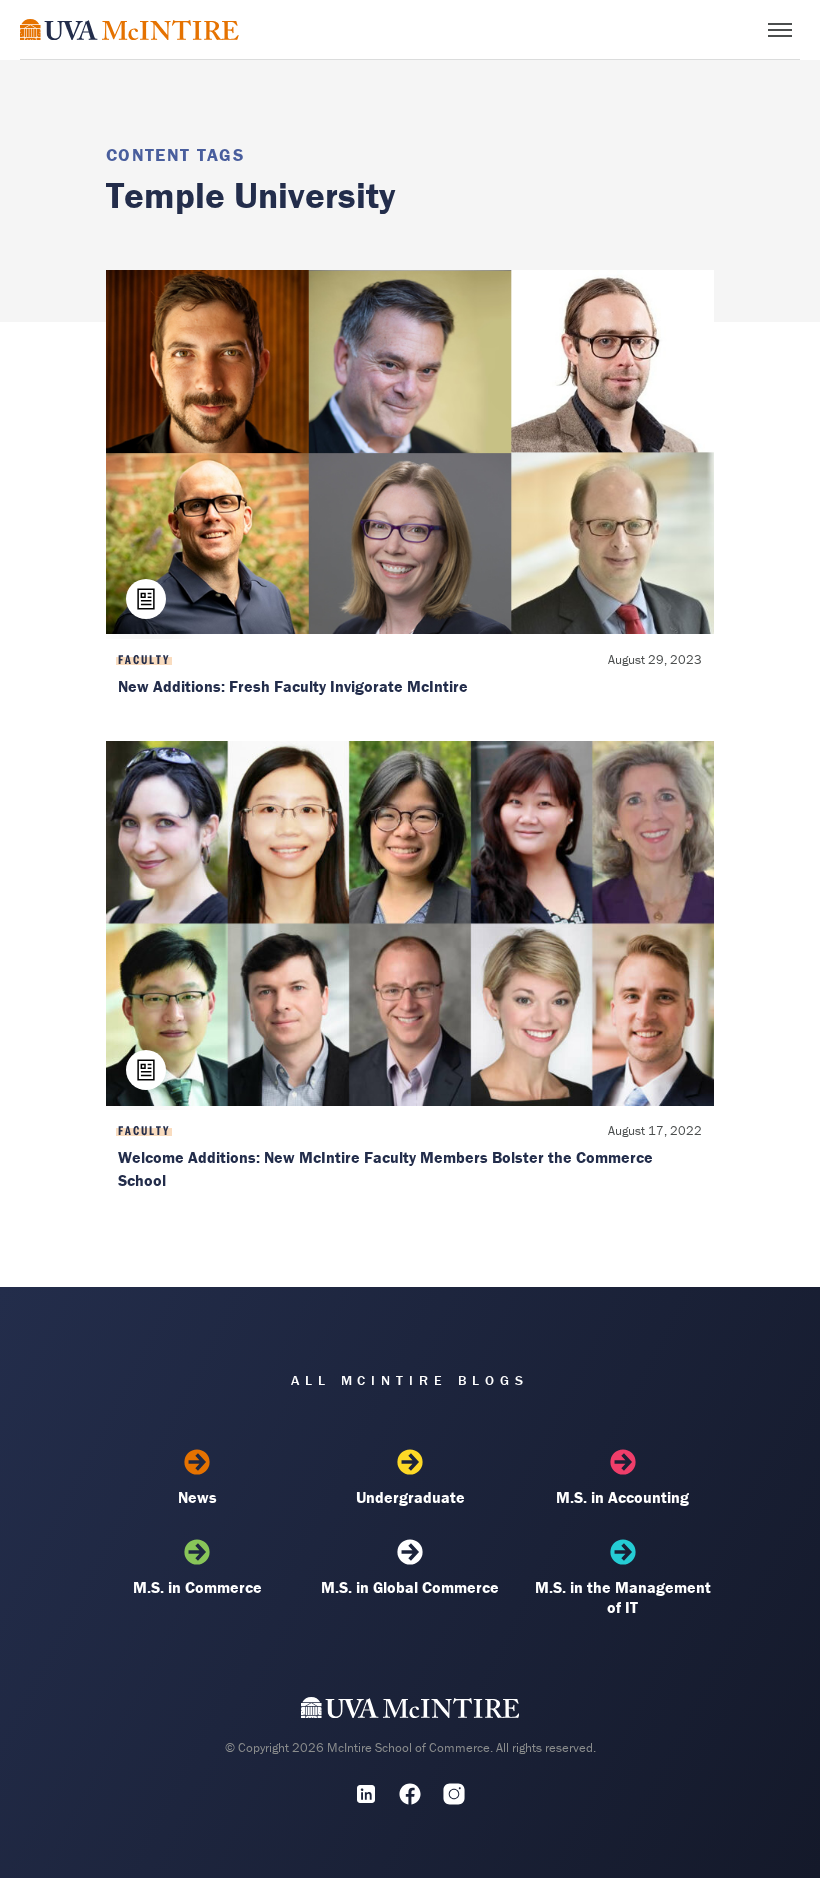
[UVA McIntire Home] (410, 1712)
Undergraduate (410, 1497)
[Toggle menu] (780, 30)
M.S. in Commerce (197, 1587)
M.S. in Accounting (622, 1497)
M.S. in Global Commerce (410, 1587)
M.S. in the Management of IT (623, 1597)
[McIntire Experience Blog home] (129, 29)
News (197, 1497)
